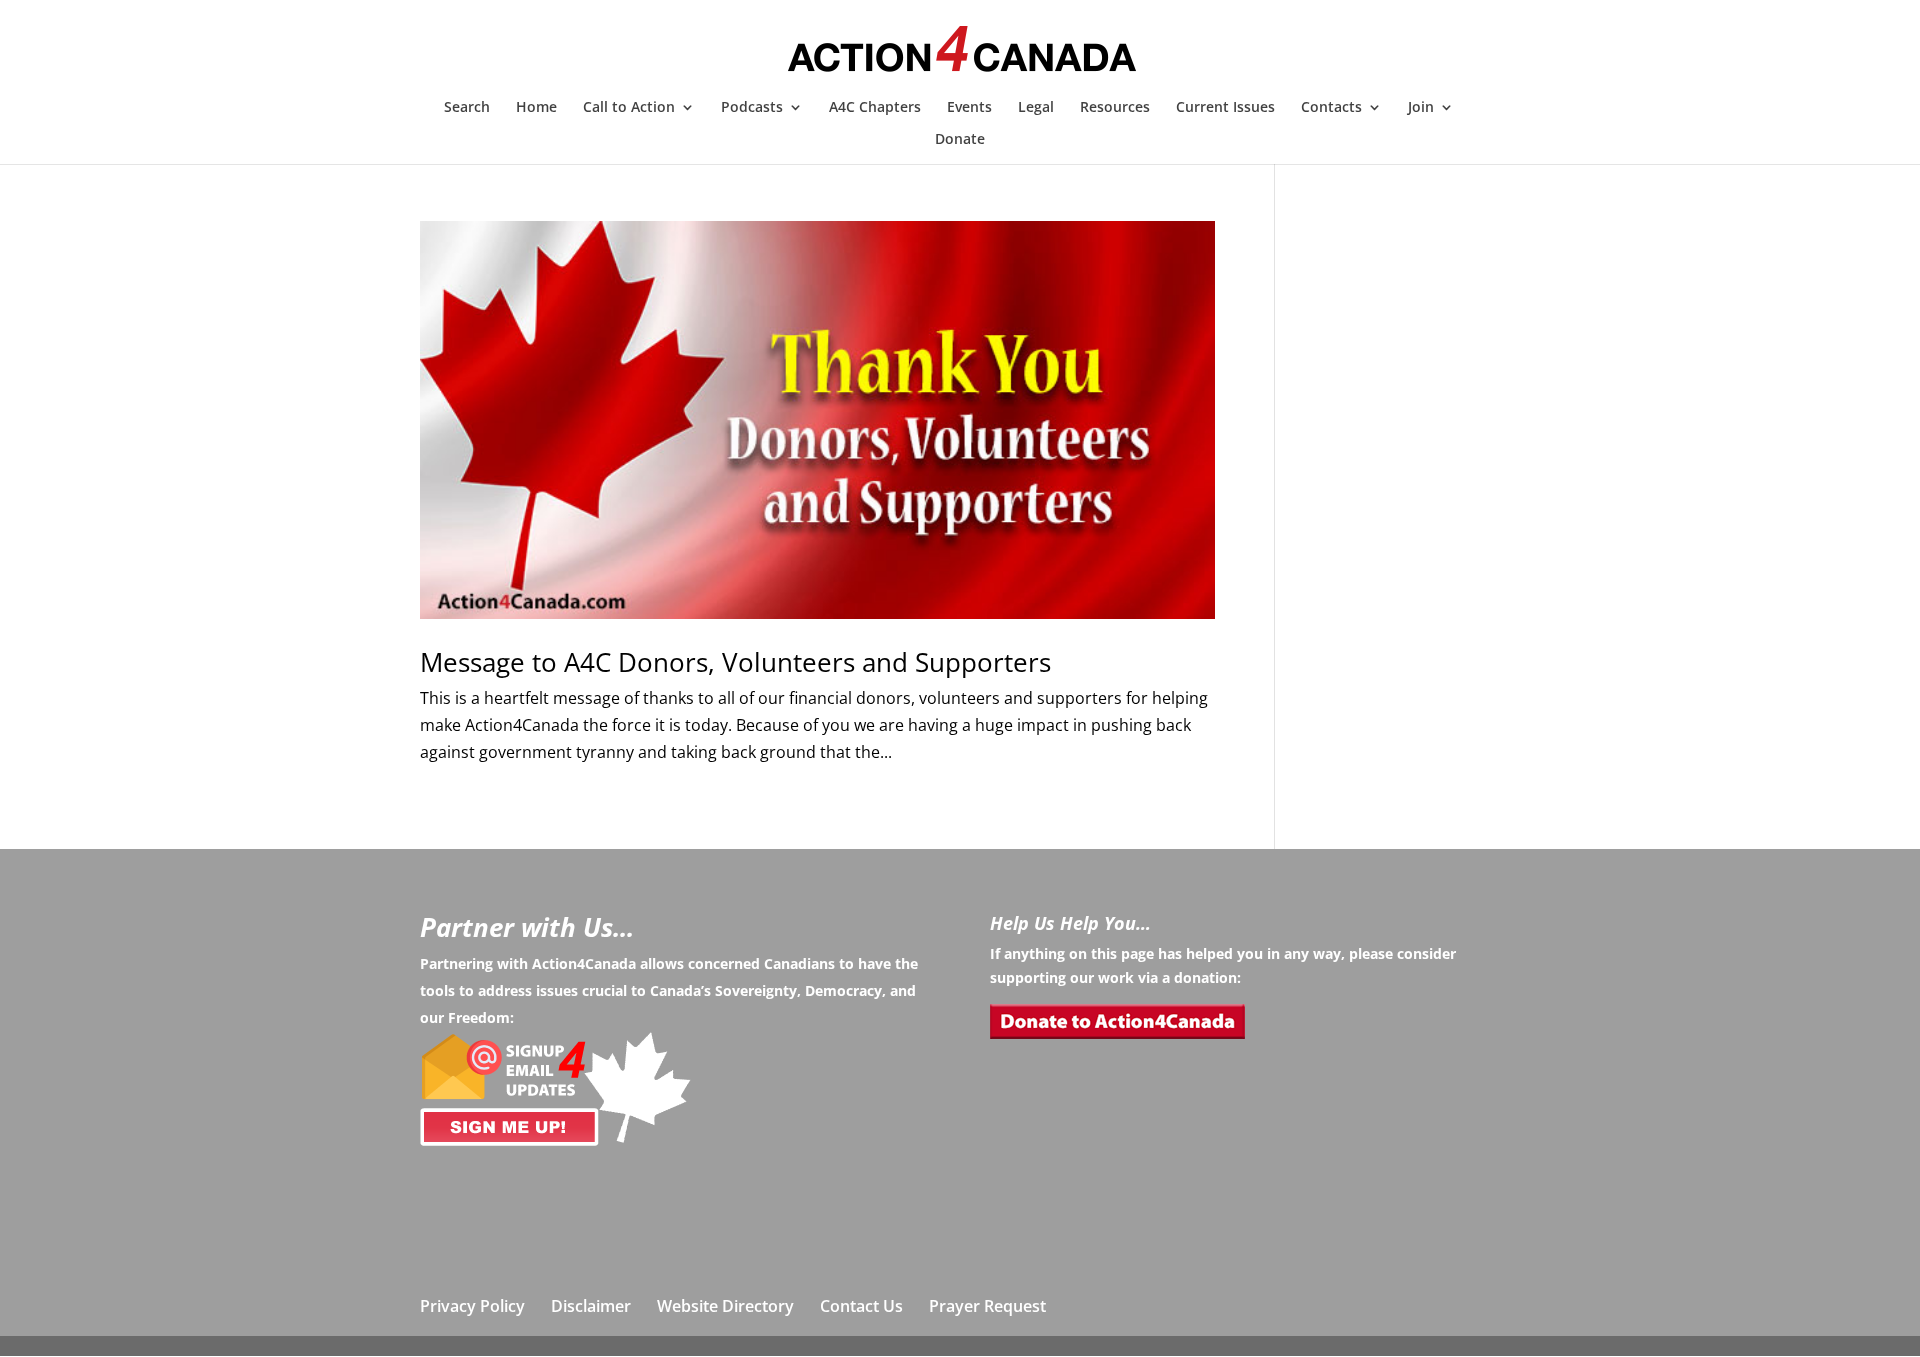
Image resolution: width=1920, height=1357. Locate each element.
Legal (1036, 108)
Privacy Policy (472, 1306)
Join (1421, 108)
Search (467, 108)
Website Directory (725, 1306)
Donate (960, 140)
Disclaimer (591, 1306)
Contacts (1331, 108)
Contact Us (861, 1306)
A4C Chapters (875, 108)
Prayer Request (987, 1306)
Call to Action (629, 108)
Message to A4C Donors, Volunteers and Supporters (735, 662)
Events (969, 108)
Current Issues (1225, 108)
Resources (1115, 108)
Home (536, 108)
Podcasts (752, 108)
